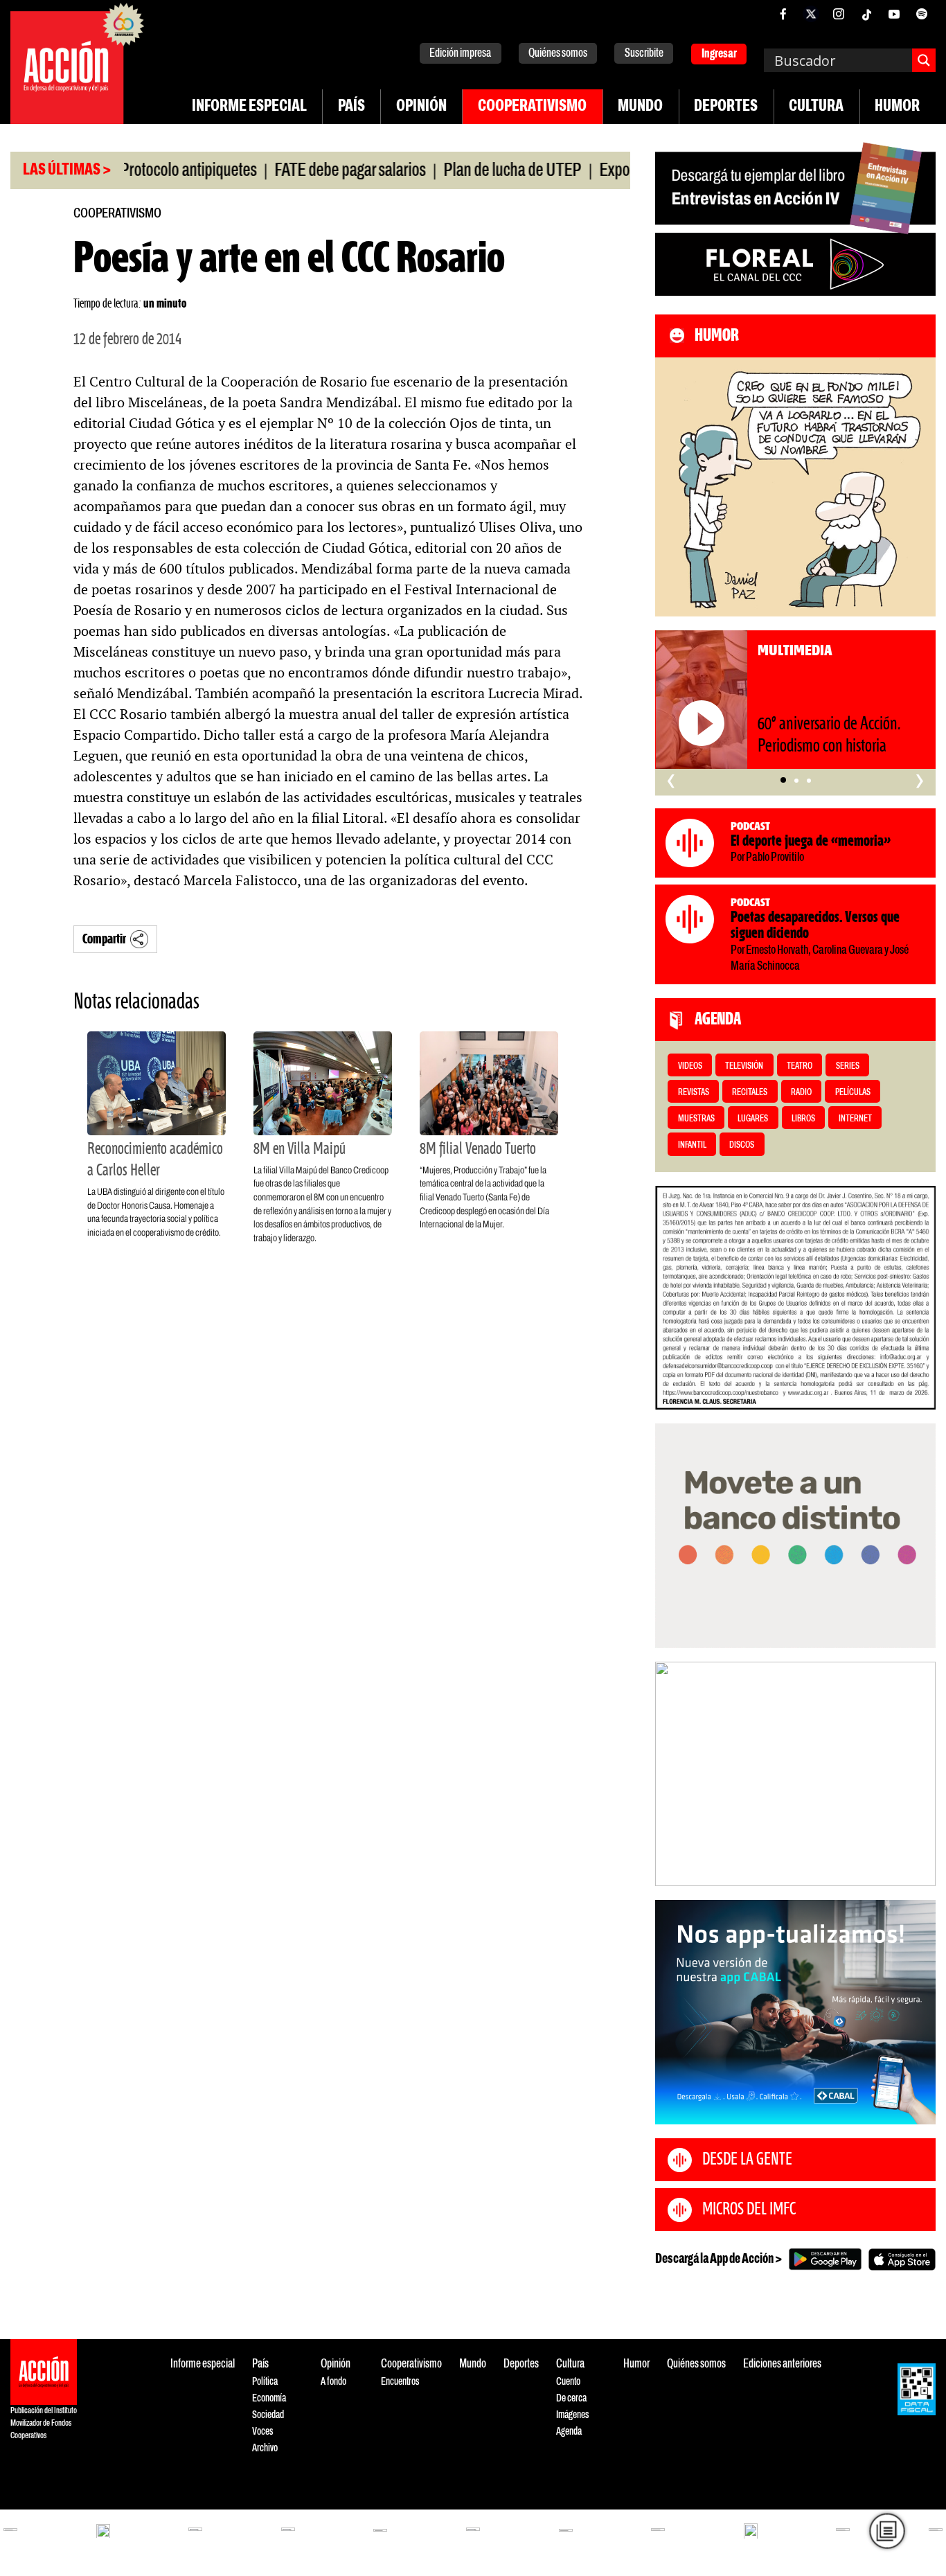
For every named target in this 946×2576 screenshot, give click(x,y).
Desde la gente (747, 2160)
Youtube (894, 14)
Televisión (744, 1066)
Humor (897, 107)
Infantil (692, 1145)
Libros (803, 1119)
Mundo (640, 107)
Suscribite (644, 54)
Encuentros (400, 2382)
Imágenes (572, 2415)
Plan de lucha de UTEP (462, 171)
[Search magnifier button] (924, 60)
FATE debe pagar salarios (300, 171)
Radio (801, 1093)
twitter (811, 14)
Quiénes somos (558, 54)
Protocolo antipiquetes (138, 171)
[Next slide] (918, 1774)
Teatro (800, 1066)
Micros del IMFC (749, 2210)
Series (848, 1066)
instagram (839, 14)
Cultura (816, 107)
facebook (783, 14)
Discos (742, 1145)
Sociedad (268, 2415)
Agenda (569, 2432)
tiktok (866, 14)
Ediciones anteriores (782, 2364)
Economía (269, 2398)
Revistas (694, 1093)
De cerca (571, 2398)
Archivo (265, 2448)
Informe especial (249, 107)
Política (265, 2382)
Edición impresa (460, 54)
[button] (783, 781)
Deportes (726, 107)
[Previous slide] (672, 1774)
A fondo (333, 2382)
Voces (262, 2432)
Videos (690, 1066)
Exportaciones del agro (618, 171)
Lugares (753, 1119)
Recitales (750, 1093)
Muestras (696, 1119)
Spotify (922, 14)
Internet (855, 1119)
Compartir (104, 940)
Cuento (568, 2382)
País (351, 107)
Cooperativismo (532, 107)
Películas (853, 1093)
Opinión (421, 107)
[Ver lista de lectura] (887, 2531)
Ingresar (719, 54)
